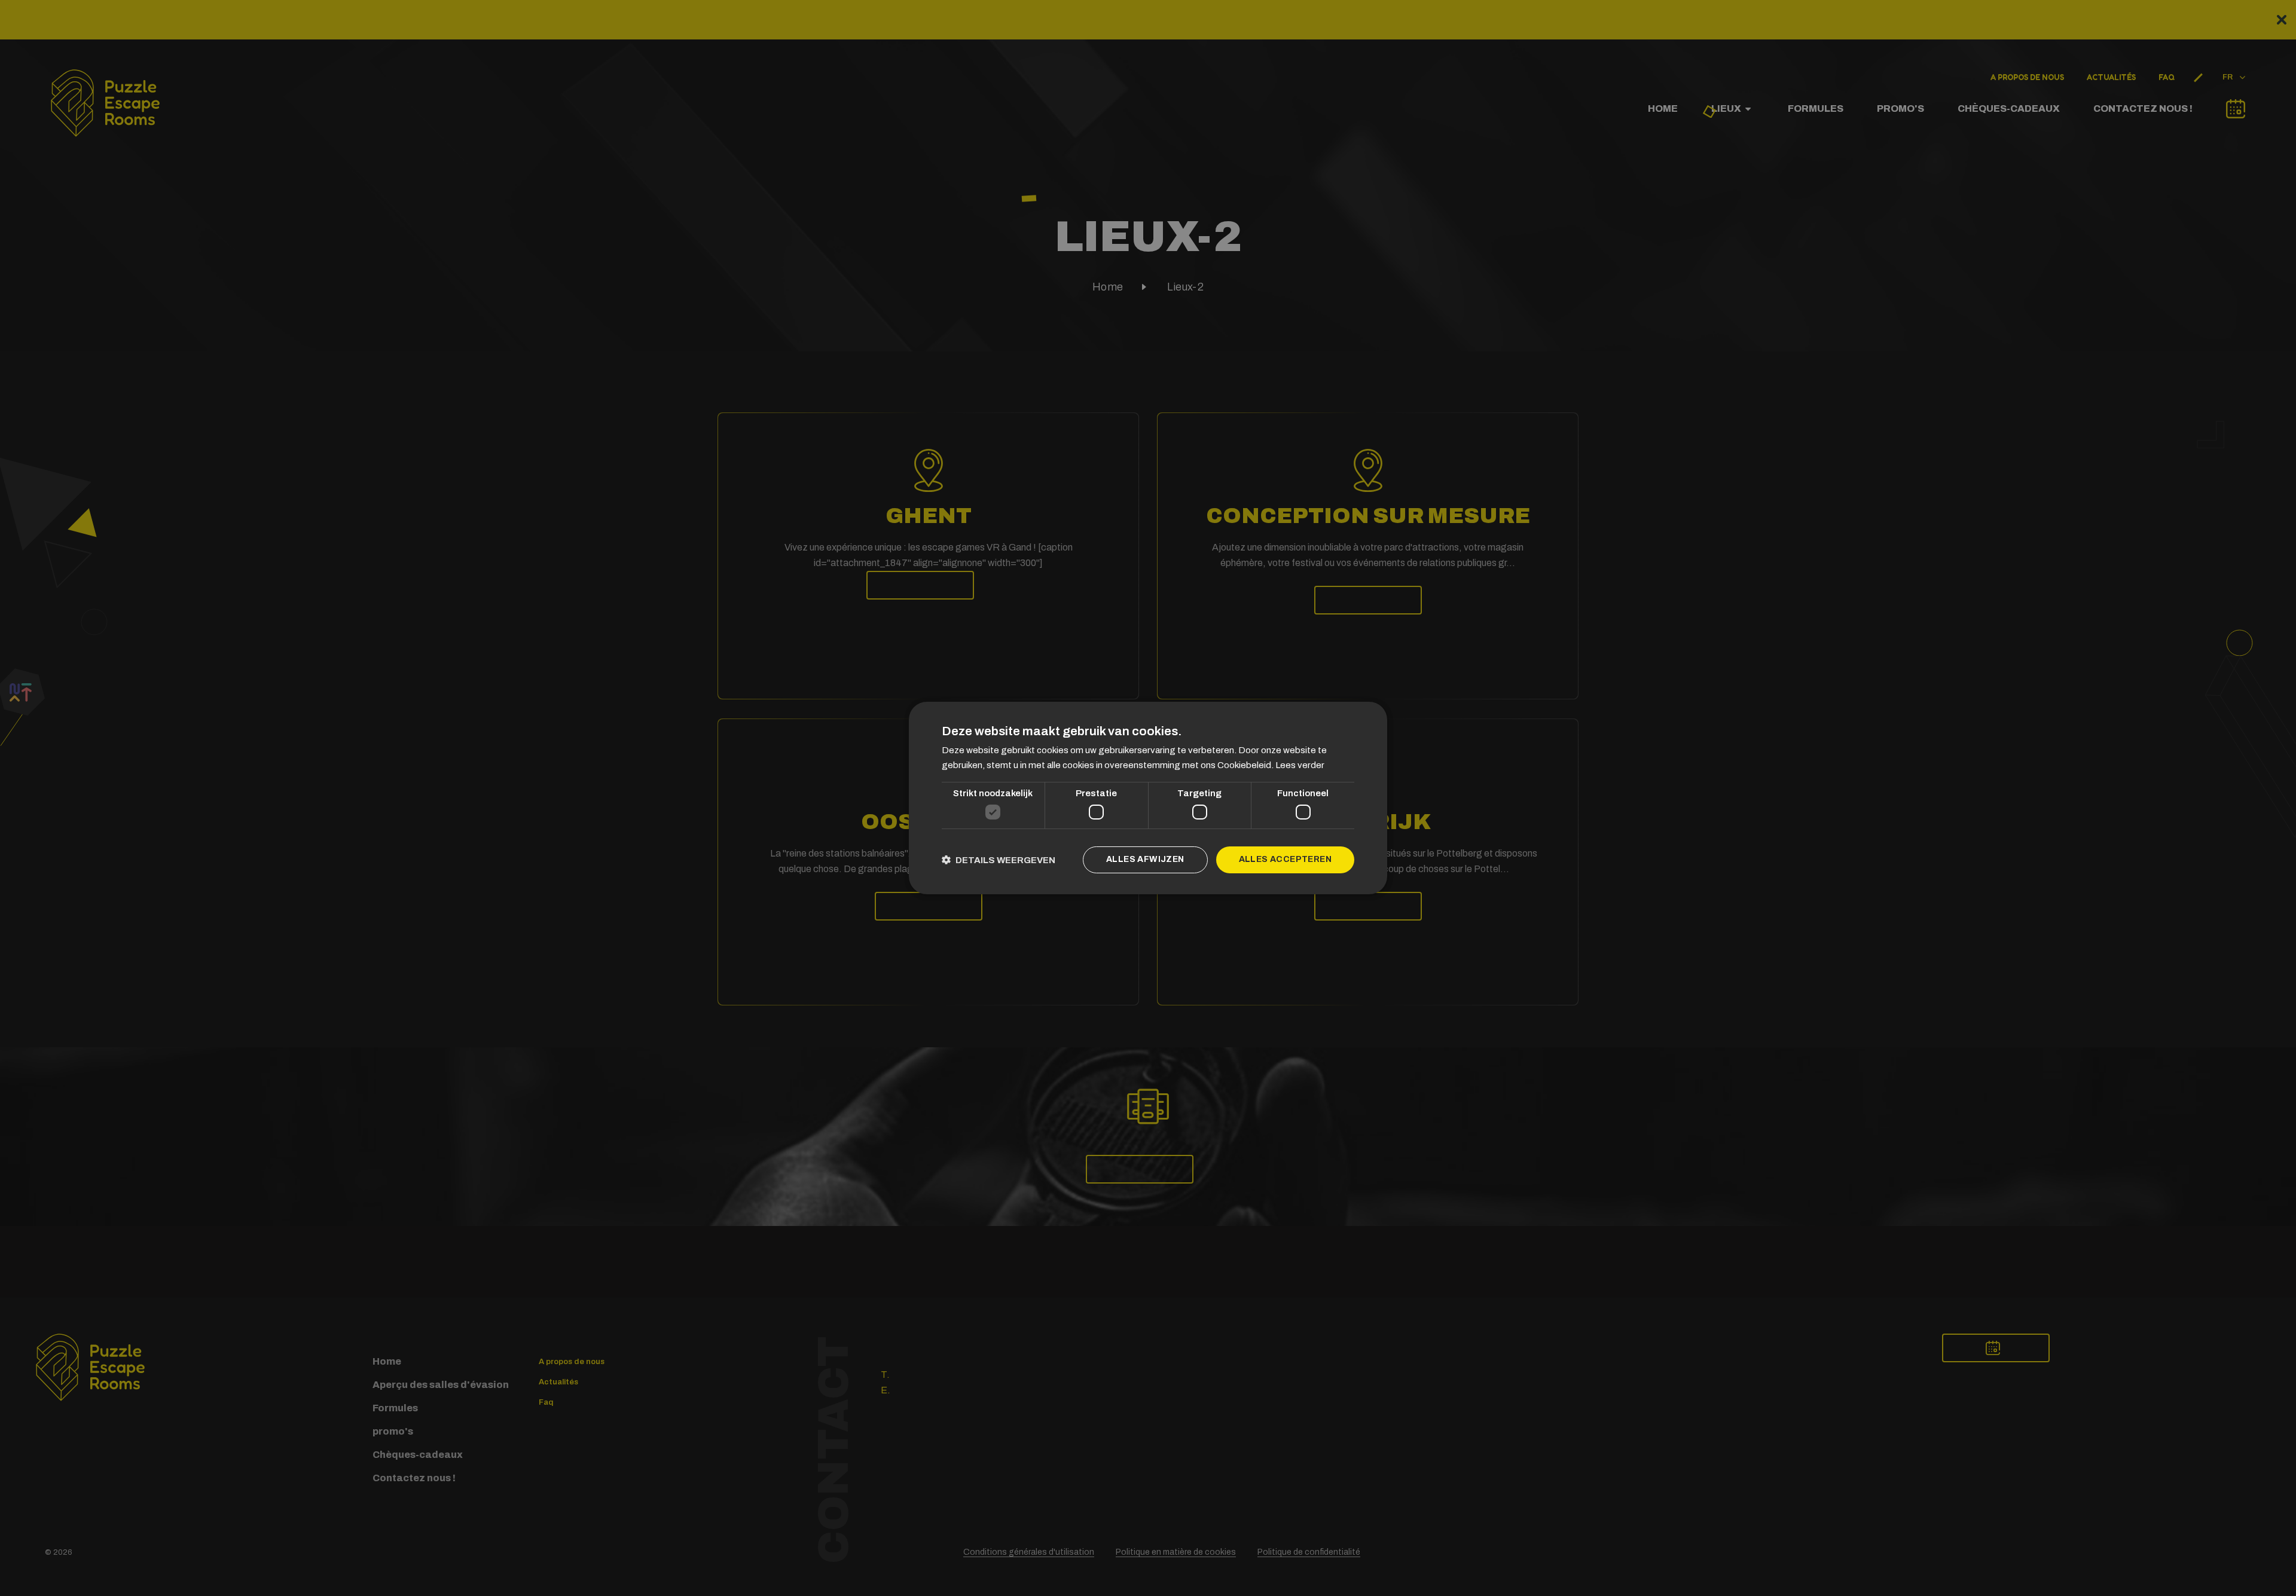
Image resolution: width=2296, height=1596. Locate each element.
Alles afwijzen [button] (1145, 859)
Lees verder (1300, 765)
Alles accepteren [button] (1285, 859)
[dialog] (1148, 798)
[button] (999, 860)
